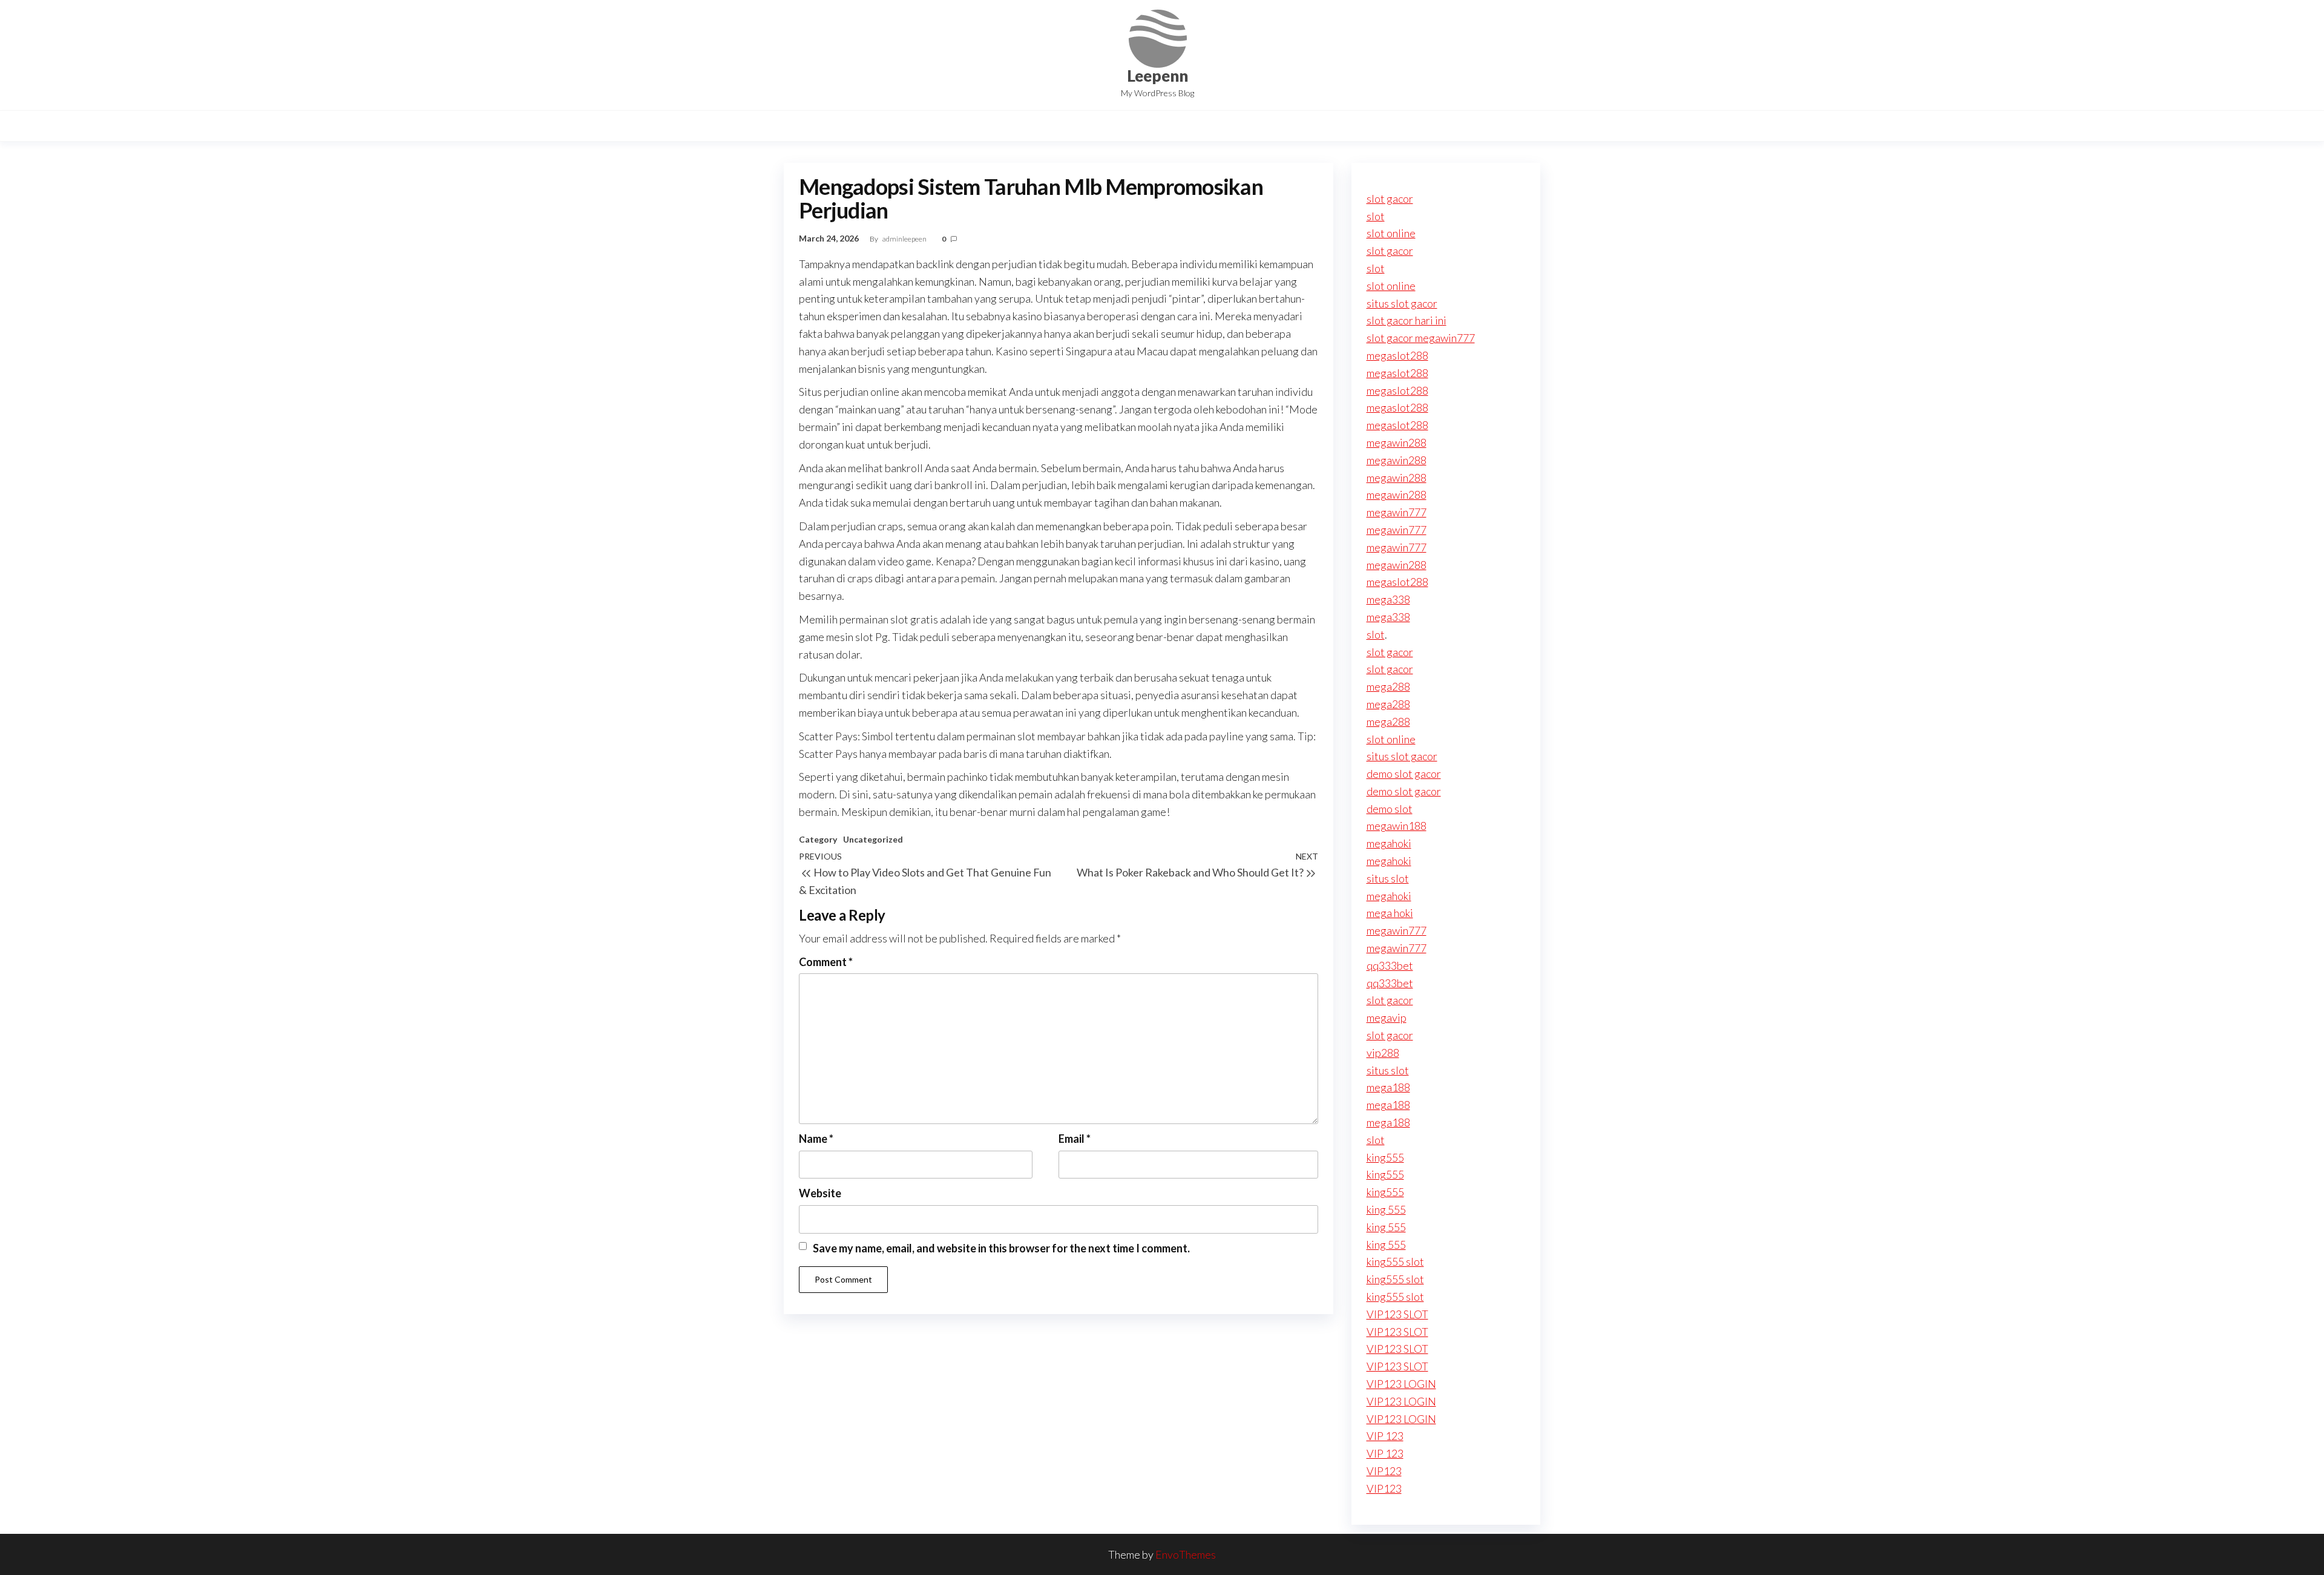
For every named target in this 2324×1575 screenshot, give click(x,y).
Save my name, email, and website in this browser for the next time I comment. (1001, 1248)
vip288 (1383, 1053)
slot (1376, 216)
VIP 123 (1385, 1436)
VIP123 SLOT (1397, 1314)
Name (816, 1139)
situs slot (1388, 878)
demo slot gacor (1404, 774)
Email (1075, 1139)
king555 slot (1395, 1261)
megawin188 (1397, 826)
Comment (826, 962)
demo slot (1390, 809)
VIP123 (1384, 1471)
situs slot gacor (1402, 303)
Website (820, 1193)
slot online (1391, 233)
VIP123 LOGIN (1401, 1384)
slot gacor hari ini (1407, 320)
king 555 (1386, 1209)
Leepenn (1157, 76)
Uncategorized (873, 839)
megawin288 (1397, 442)
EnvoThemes (1186, 1554)
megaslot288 (1397, 355)
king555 (1385, 1157)
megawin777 (1397, 512)
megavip (1387, 1018)
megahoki (1389, 843)
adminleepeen (905, 239)
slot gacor (1390, 199)
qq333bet (1390, 965)
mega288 (1388, 686)
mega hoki (1390, 913)
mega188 (1388, 1087)
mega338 (1388, 599)
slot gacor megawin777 (1421, 338)
